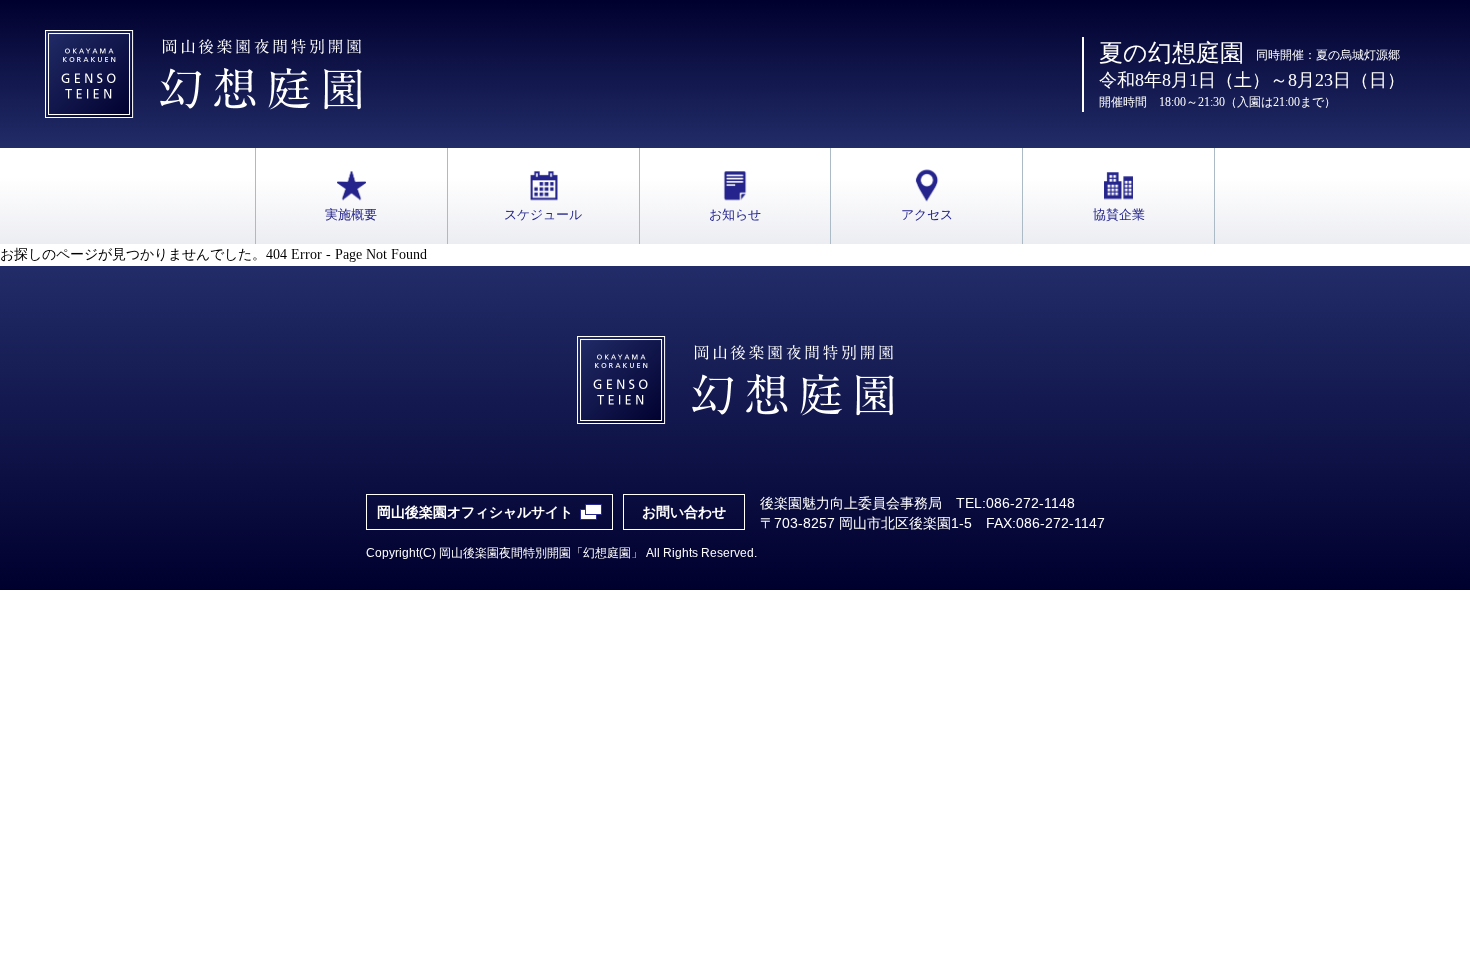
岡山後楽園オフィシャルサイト (475, 512)
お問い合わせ (684, 512)
